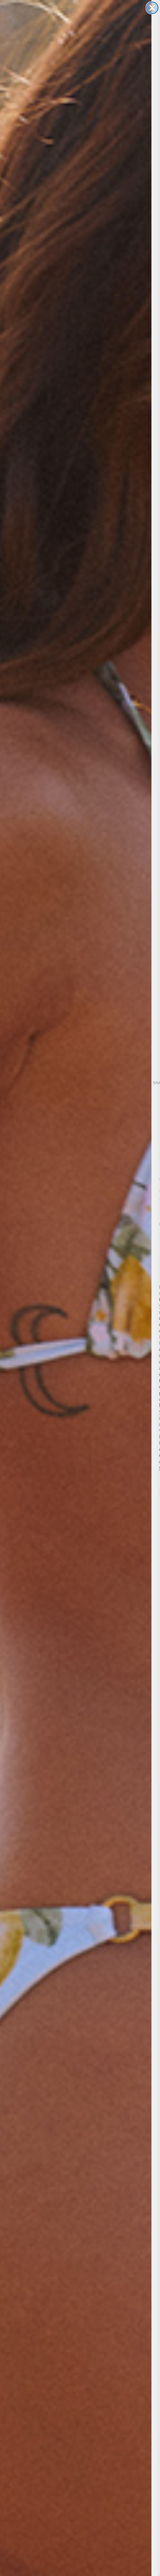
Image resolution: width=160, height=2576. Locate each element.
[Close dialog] (152, 8)
